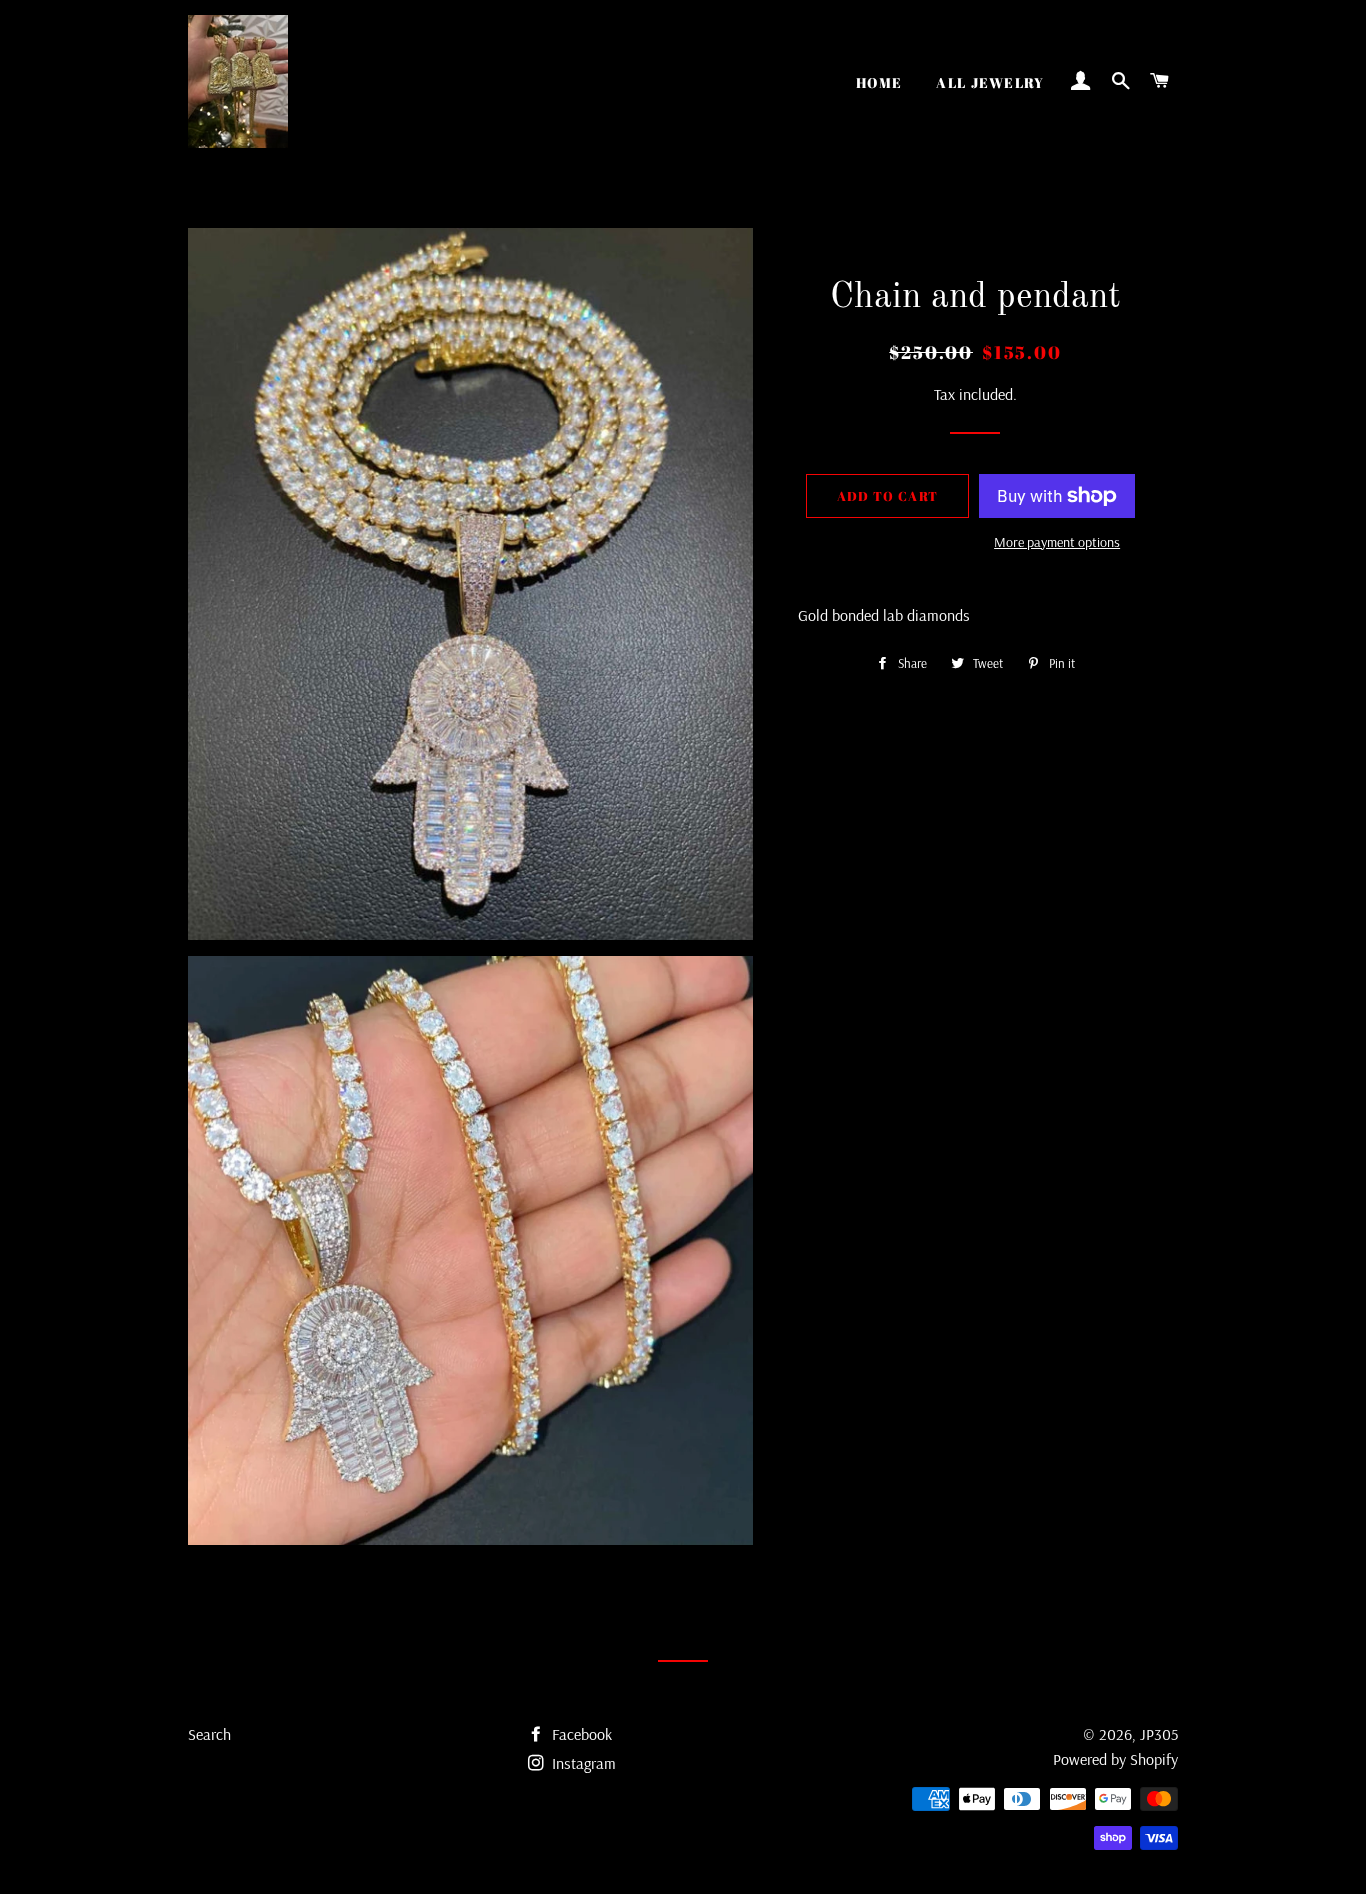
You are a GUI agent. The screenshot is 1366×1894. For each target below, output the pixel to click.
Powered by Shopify (1115, 1759)
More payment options (1057, 542)
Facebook (580, 1734)
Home (879, 82)
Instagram (582, 1763)
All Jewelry (990, 82)
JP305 (1159, 1734)
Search (209, 1734)
